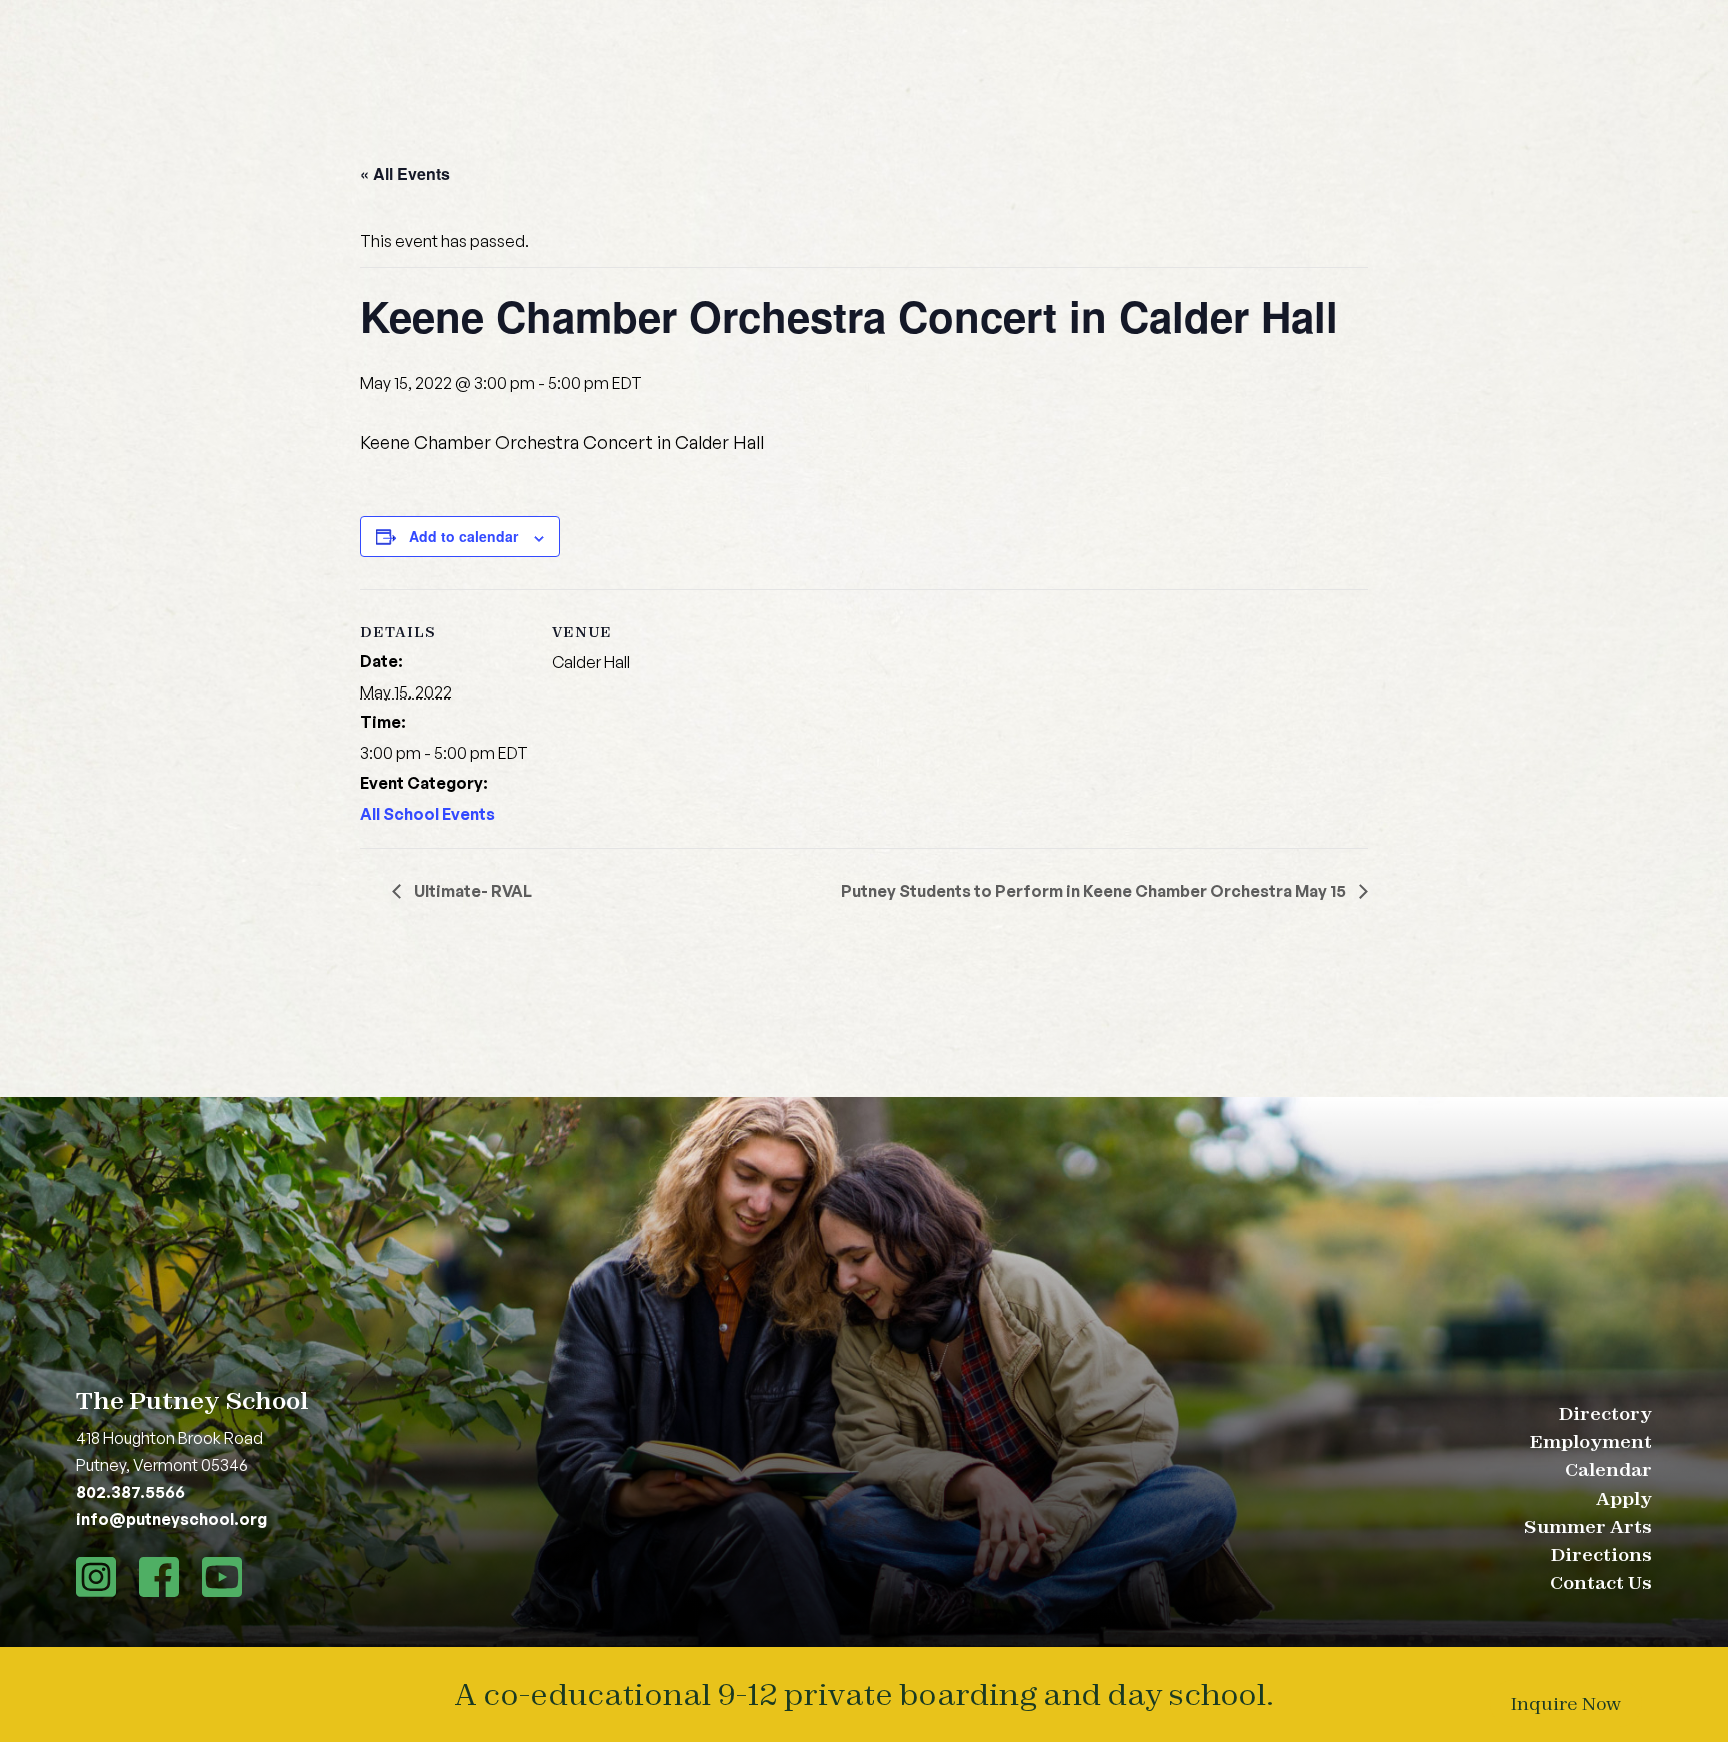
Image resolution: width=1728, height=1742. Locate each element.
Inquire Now (1566, 1703)
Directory (1605, 1413)
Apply (1624, 1498)
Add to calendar (463, 536)
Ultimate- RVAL (471, 891)
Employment (1591, 1441)
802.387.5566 (130, 1492)
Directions (1601, 1554)
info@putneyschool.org (171, 1519)
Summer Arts (1588, 1526)
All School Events (427, 814)
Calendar (1608, 1469)
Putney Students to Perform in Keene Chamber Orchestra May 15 (1095, 891)
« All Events (405, 173)
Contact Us (1601, 1582)
